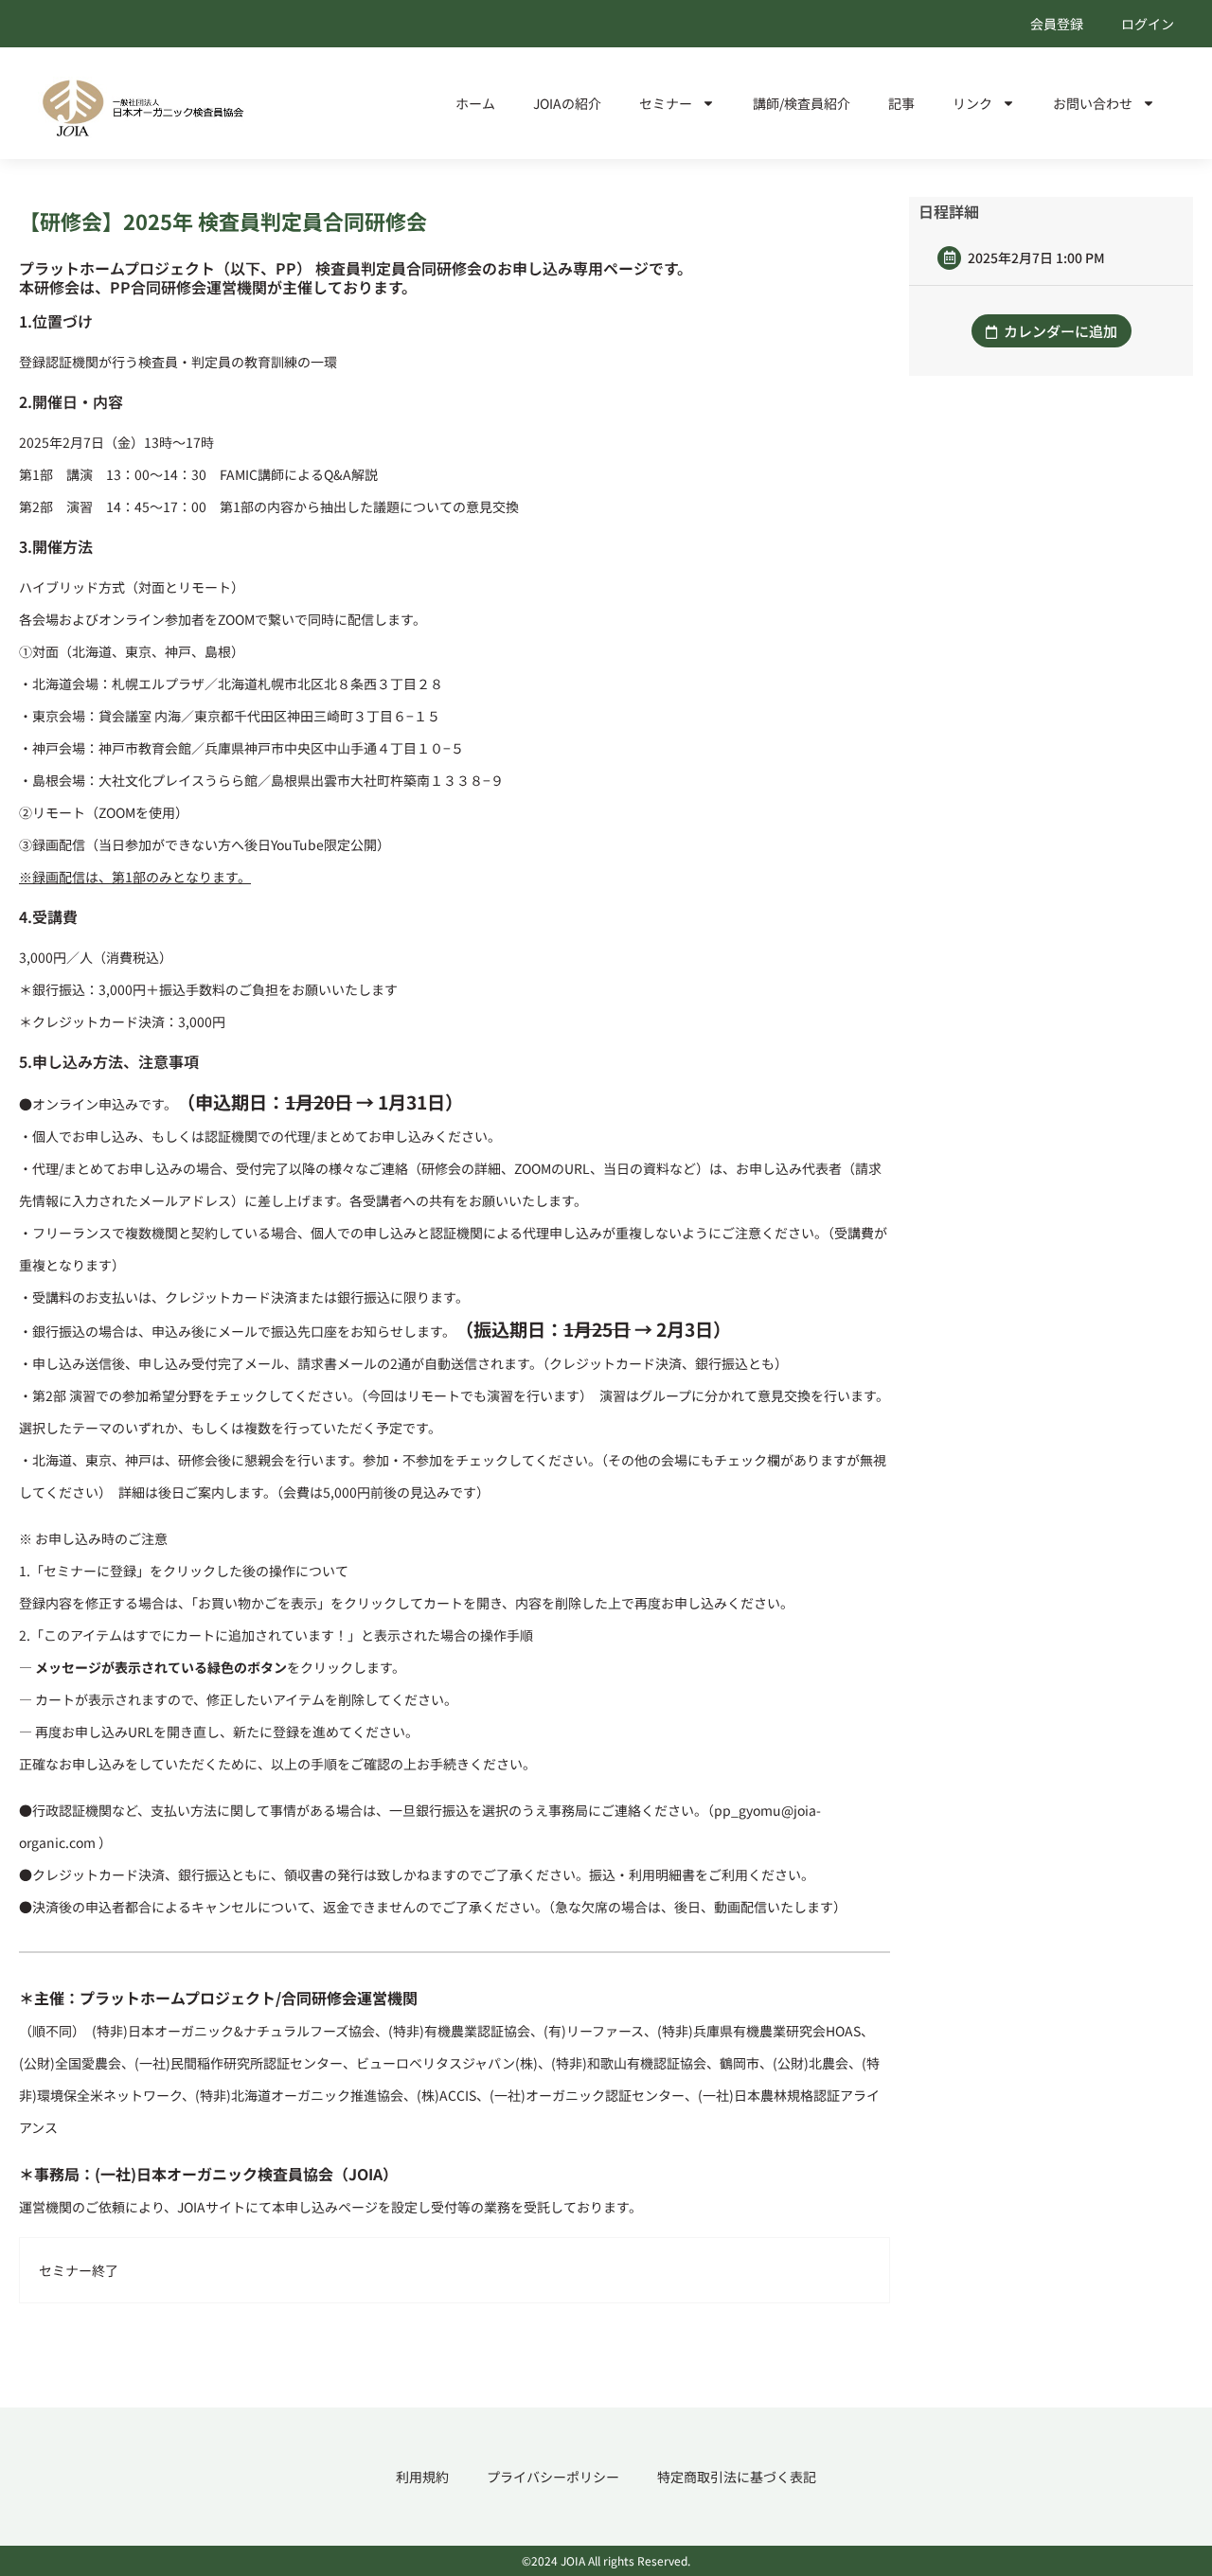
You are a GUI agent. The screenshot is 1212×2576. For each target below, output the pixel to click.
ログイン (1148, 24)
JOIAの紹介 (567, 103)
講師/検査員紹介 (802, 103)
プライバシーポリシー (553, 2477)
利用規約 (422, 2477)
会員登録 (1057, 24)
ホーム (475, 103)
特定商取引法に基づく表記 (737, 2477)
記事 (901, 103)
